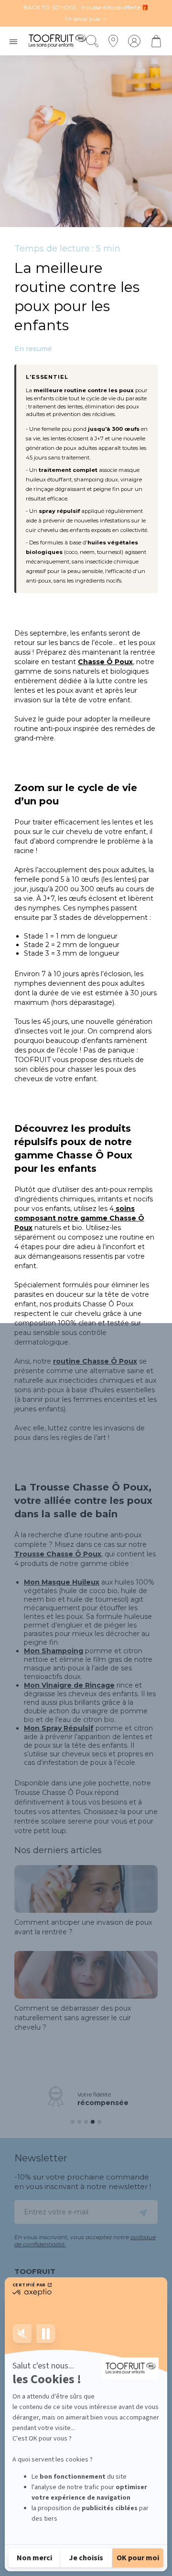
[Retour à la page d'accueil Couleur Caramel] (57, 41)
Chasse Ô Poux (105, 662)
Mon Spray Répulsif (59, 1728)
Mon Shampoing (54, 1651)
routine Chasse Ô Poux (95, 1361)
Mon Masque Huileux (62, 1582)
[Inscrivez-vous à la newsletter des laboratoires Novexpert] (143, 2212)
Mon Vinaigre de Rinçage (69, 1685)
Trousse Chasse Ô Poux (58, 1554)
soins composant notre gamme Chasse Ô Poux (79, 1218)
